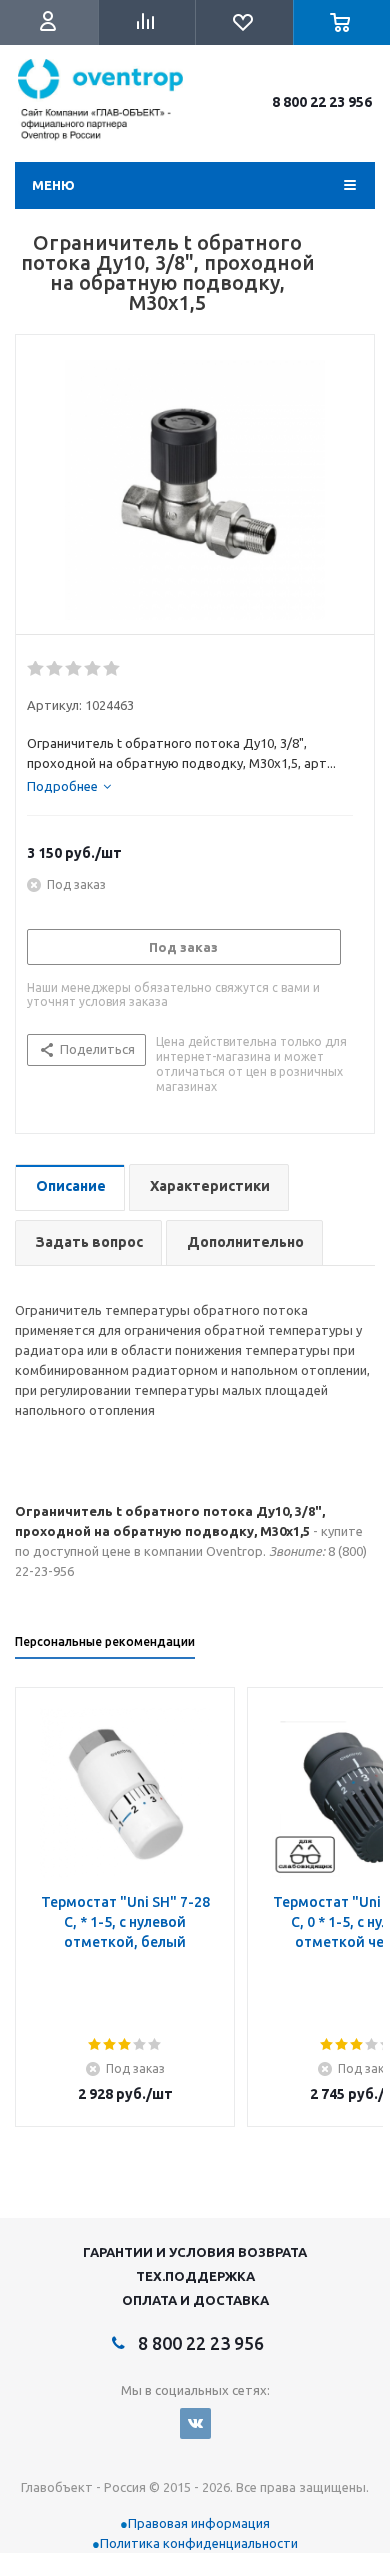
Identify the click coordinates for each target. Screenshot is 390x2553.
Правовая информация (199, 2523)
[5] (112, 669)
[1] (36, 669)
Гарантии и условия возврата (195, 2252)
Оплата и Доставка (195, 2300)
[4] (93, 669)
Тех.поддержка (195, 2276)
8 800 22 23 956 (322, 102)
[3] (74, 669)
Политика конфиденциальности (199, 2543)
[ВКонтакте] (195, 2423)
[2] (55, 669)
